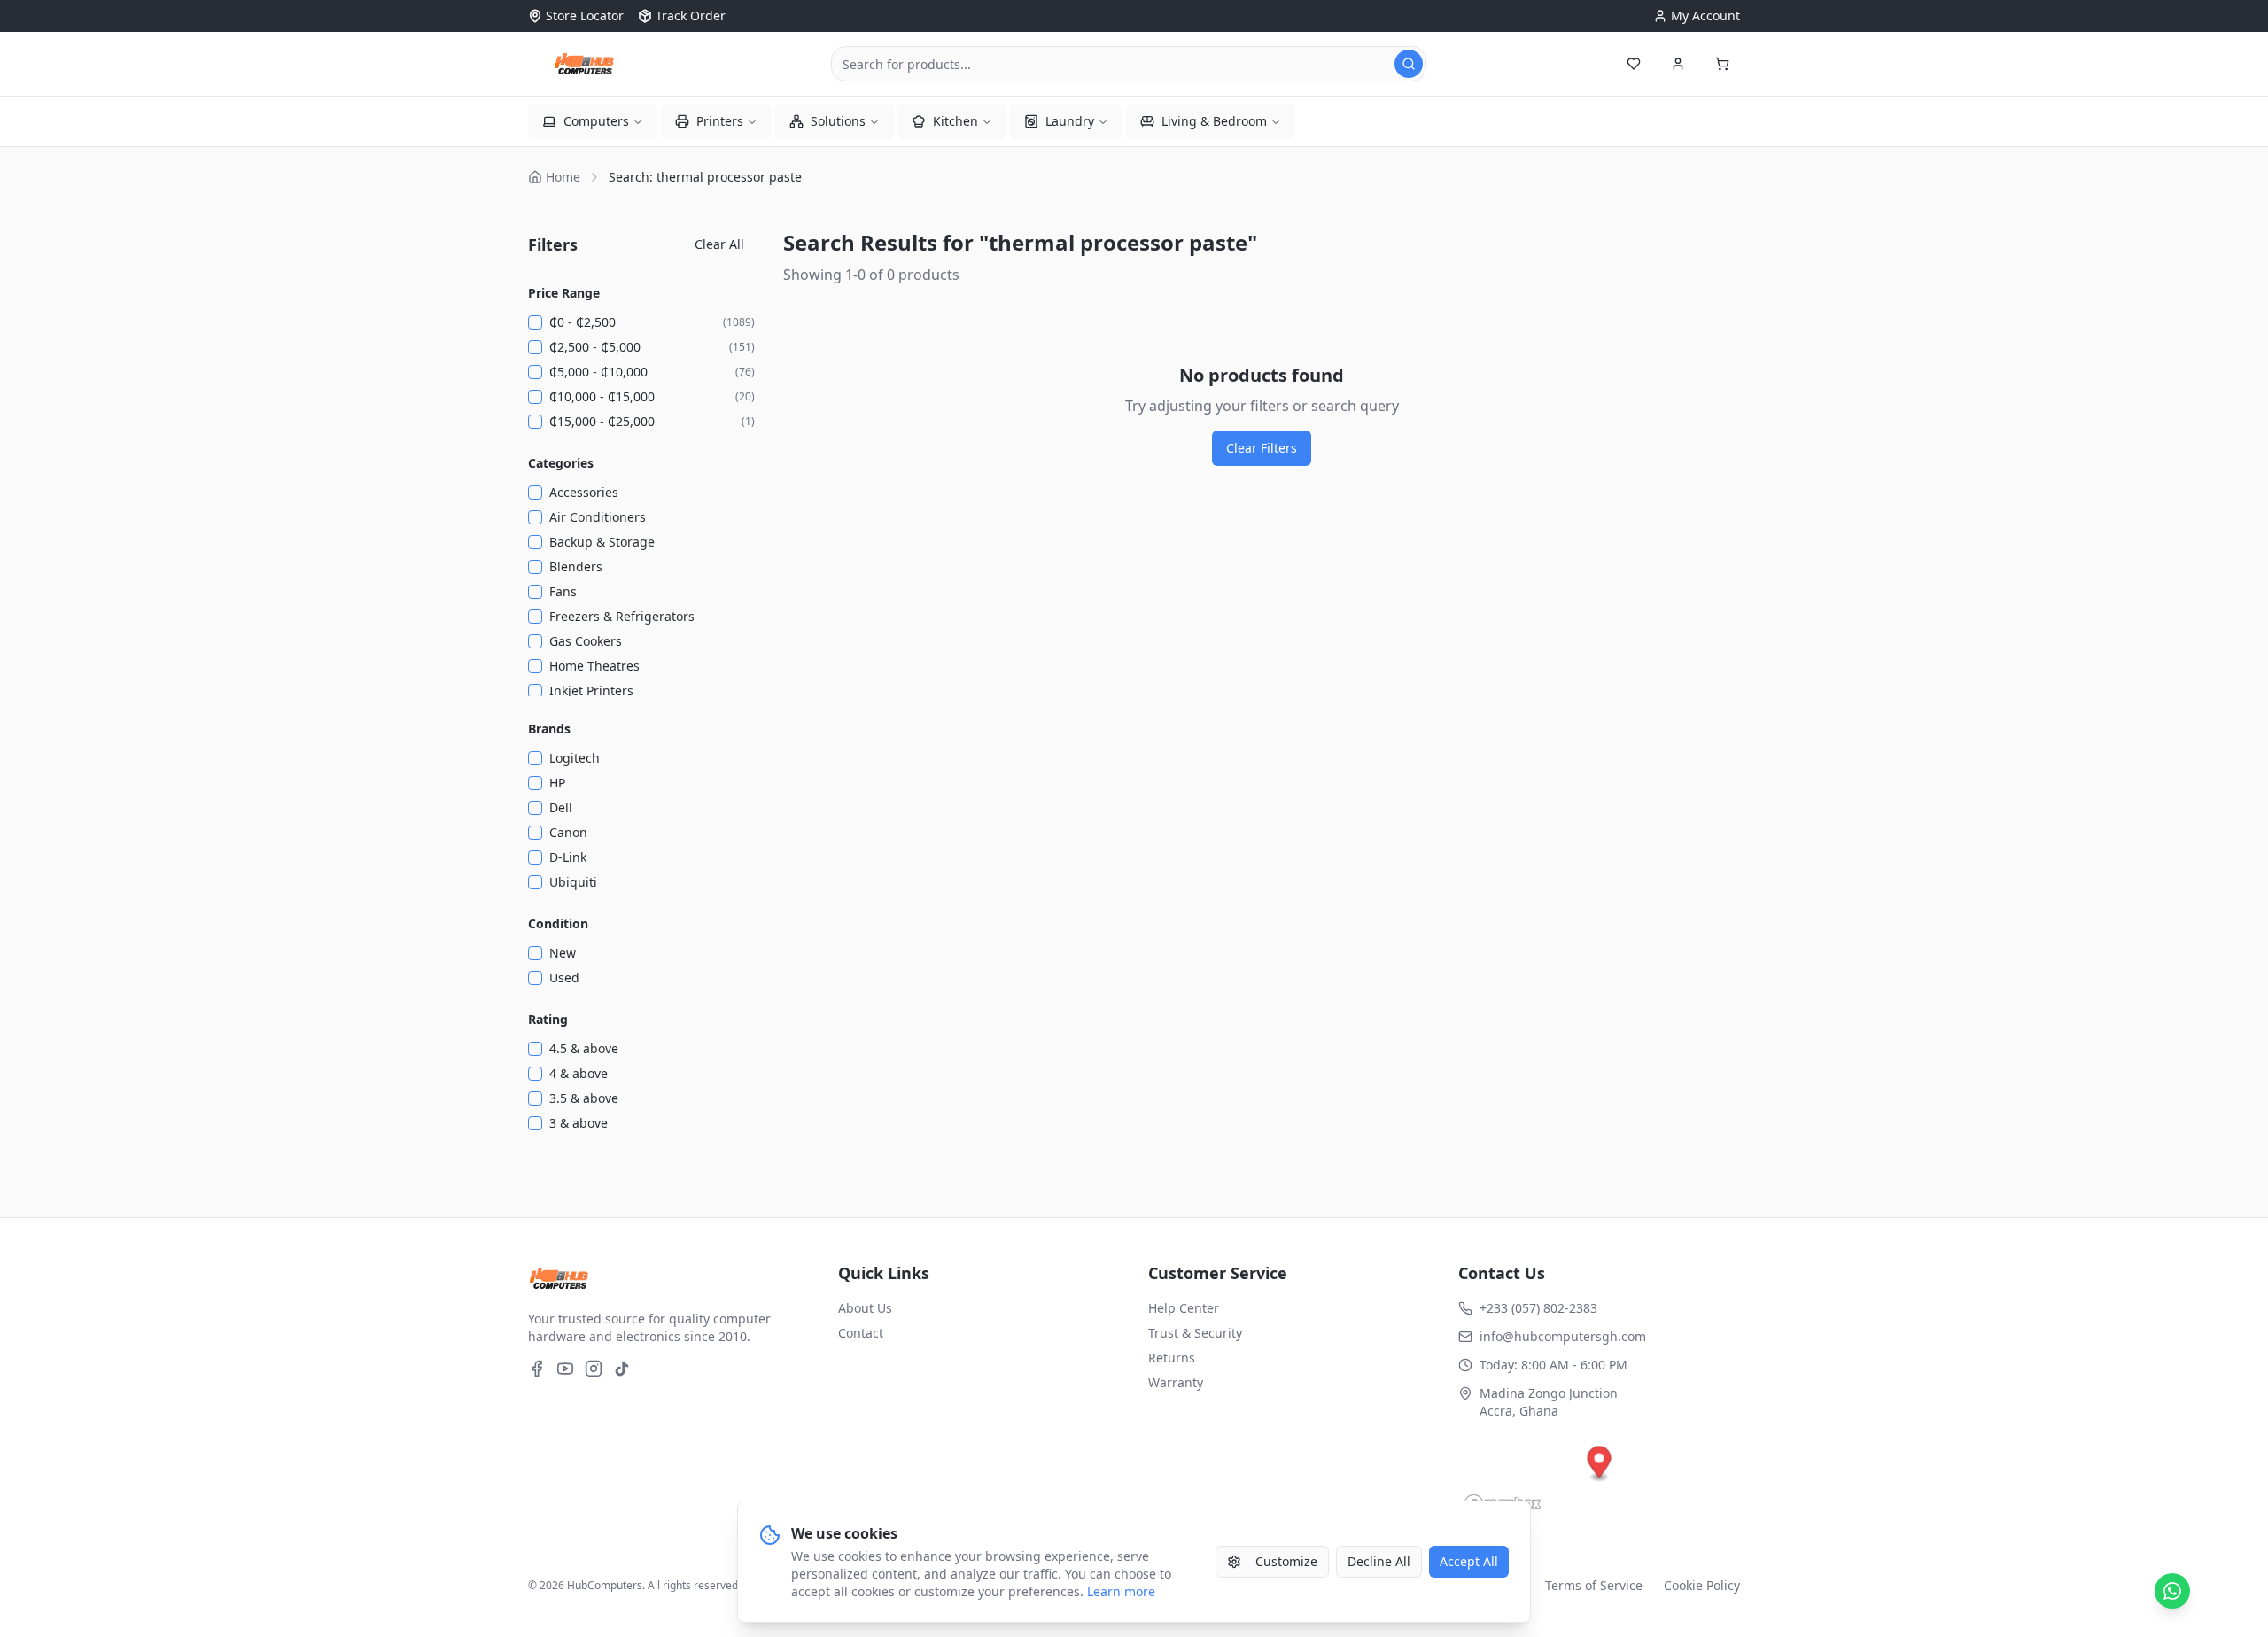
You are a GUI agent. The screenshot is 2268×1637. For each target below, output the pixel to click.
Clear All (719, 244)
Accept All (1469, 1561)
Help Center (1184, 1308)
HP (557, 783)
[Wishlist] (1634, 64)
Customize (1286, 1561)
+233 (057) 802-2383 (1538, 1308)
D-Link (568, 857)
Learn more (1121, 1591)
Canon (568, 832)
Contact (861, 1333)
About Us (865, 1308)
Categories (561, 463)
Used (564, 978)
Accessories (584, 492)
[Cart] (1722, 64)
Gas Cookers (586, 641)
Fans (563, 591)
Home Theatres (594, 666)
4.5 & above (584, 1048)
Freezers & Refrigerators (622, 616)
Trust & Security (1195, 1333)
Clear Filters (1262, 448)
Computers (596, 121)
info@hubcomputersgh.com (1563, 1336)
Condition (558, 923)
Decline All (1379, 1561)
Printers (720, 121)
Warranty (1176, 1382)
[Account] (1678, 64)
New (563, 953)
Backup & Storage (602, 542)
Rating (548, 1019)
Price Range (564, 293)
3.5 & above (584, 1098)
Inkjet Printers (591, 690)
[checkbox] (535, 322)
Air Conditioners (598, 517)
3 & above (579, 1123)
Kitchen (955, 121)
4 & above (579, 1073)
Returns (1172, 1358)
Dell (561, 807)
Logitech (575, 758)
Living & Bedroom (1214, 121)
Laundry (1070, 121)
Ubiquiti (573, 882)
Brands (549, 729)
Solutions (838, 121)
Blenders (576, 566)
